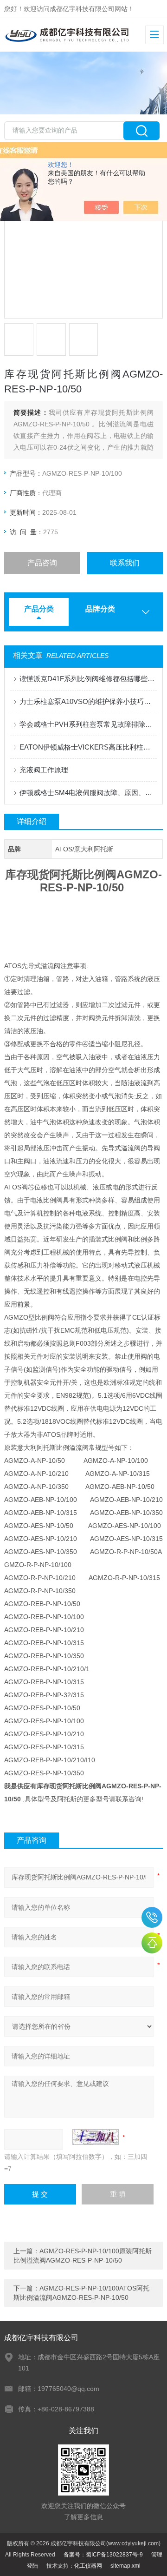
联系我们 (125, 563)
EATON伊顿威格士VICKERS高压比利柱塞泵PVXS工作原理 (88, 747)
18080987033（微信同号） (152, 1917)
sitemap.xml (125, 2566)
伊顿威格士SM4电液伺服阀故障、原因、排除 (88, 793)
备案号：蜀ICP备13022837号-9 (103, 2555)
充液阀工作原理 (44, 770)
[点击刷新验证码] (96, 2137)
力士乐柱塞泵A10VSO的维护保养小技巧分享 (88, 701)
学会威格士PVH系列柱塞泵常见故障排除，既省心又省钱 (88, 724)
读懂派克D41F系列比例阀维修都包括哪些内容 (88, 679)
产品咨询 (42, 563)
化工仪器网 (88, 2566)
